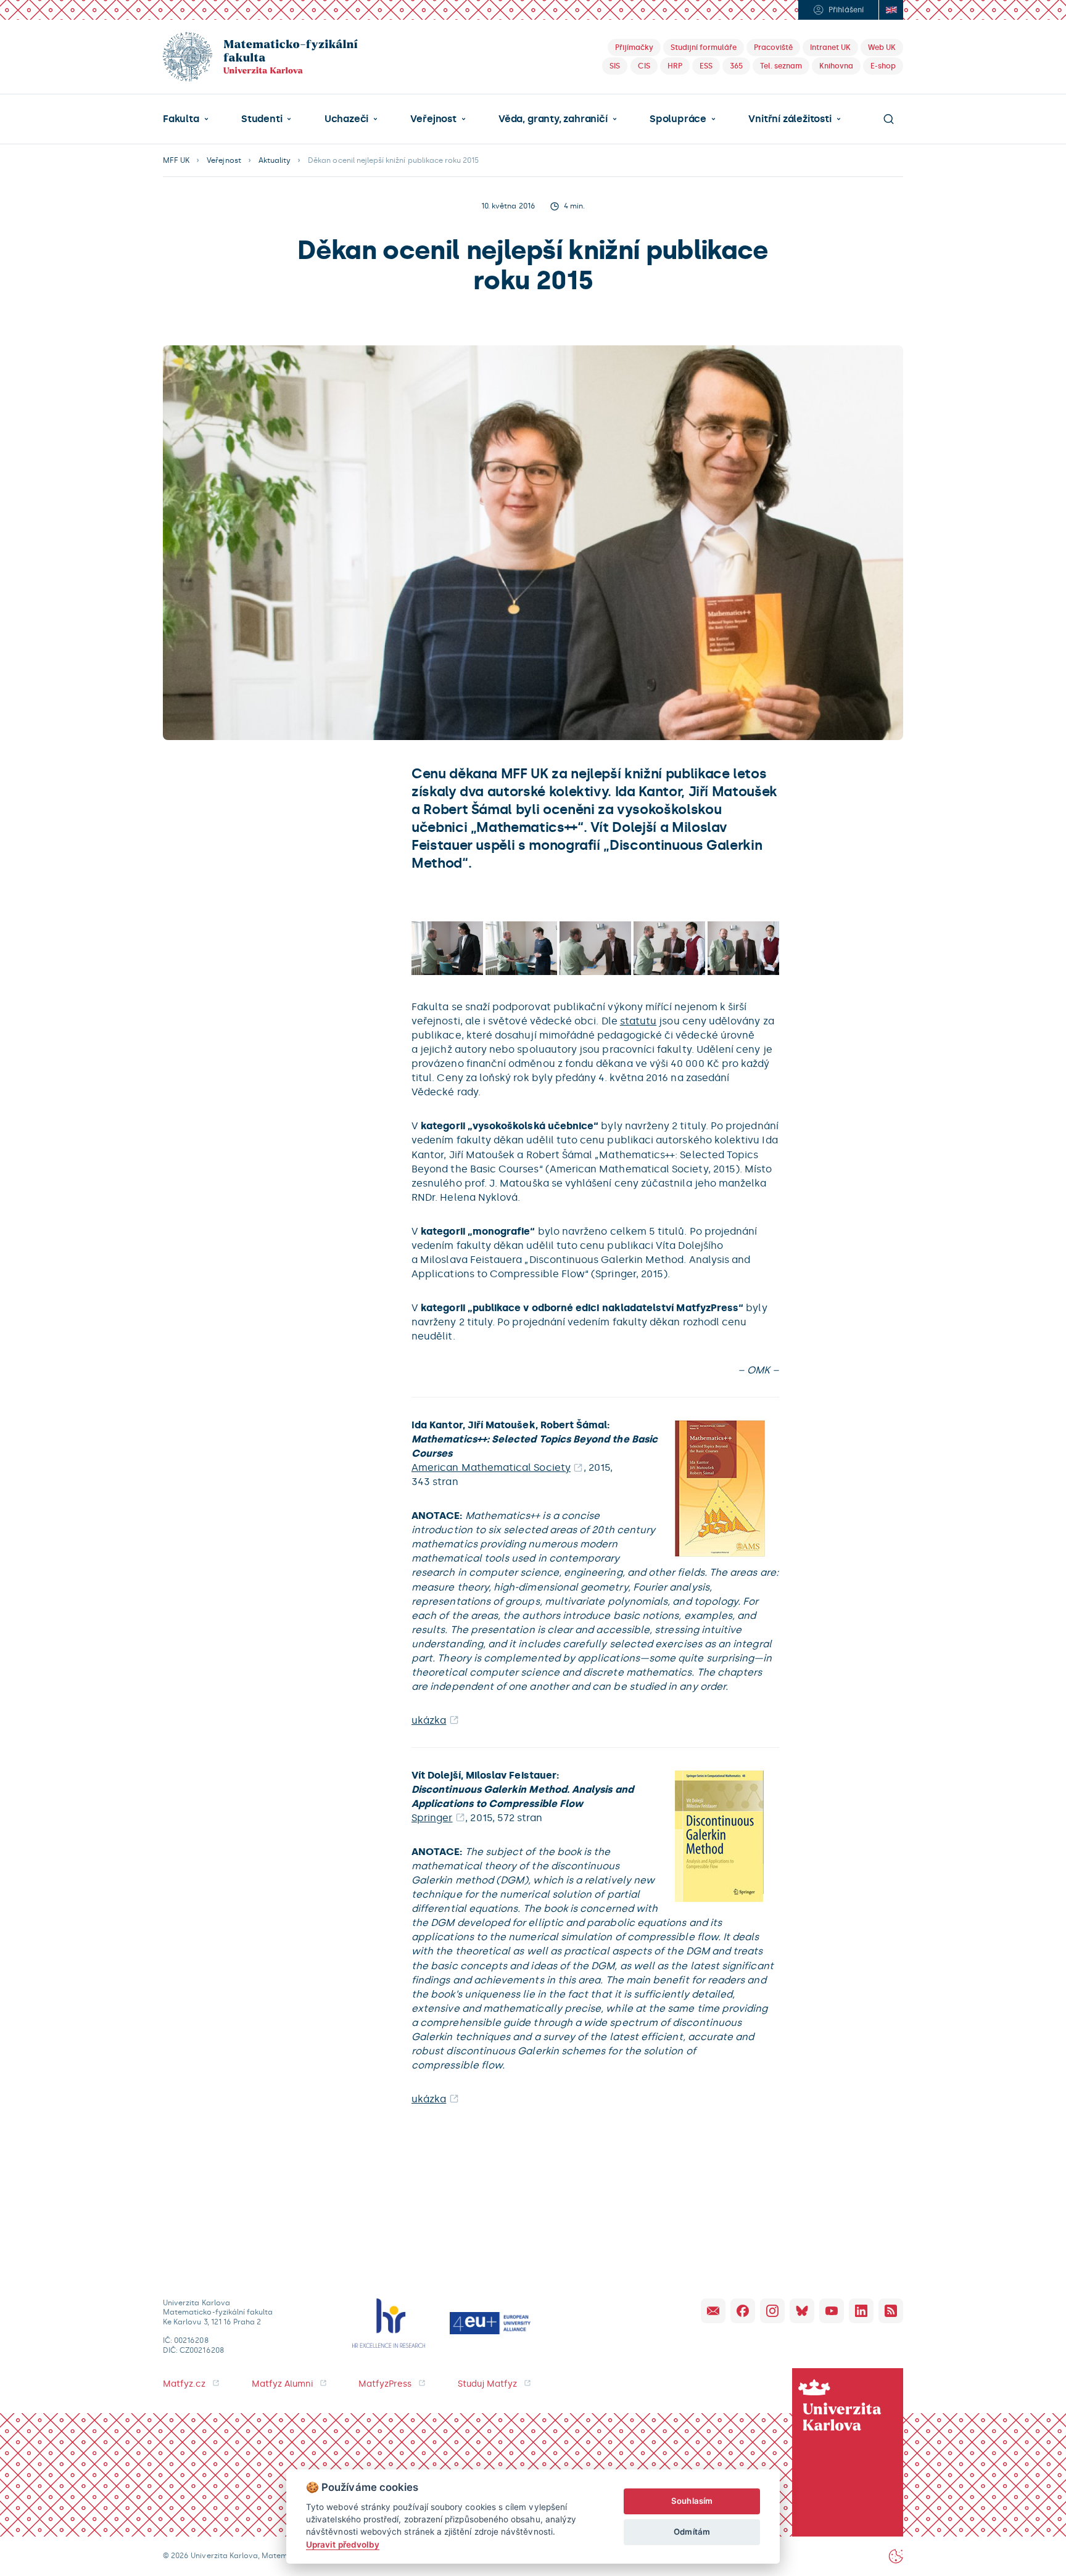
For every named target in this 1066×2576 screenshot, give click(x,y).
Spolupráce (678, 119)
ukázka (429, 1720)
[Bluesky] (802, 2311)
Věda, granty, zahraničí (553, 119)
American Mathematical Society (491, 1467)
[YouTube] (832, 2311)
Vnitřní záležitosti (790, 119)
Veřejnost (433, 119)
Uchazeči (346, 119)
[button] (186, 119)
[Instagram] (772, 2311)
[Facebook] (743, 2311)
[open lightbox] (447, 948)
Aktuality (275, 160)
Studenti (262, 119)
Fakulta (181, 119)
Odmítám (692, 2532)
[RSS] (891, 2311)
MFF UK (176, 160)
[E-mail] (713, 2311)
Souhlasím (692, 2501)
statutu (638, 1021)
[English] (891, 10)
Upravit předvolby (343, 2545)
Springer (432, 1818)
